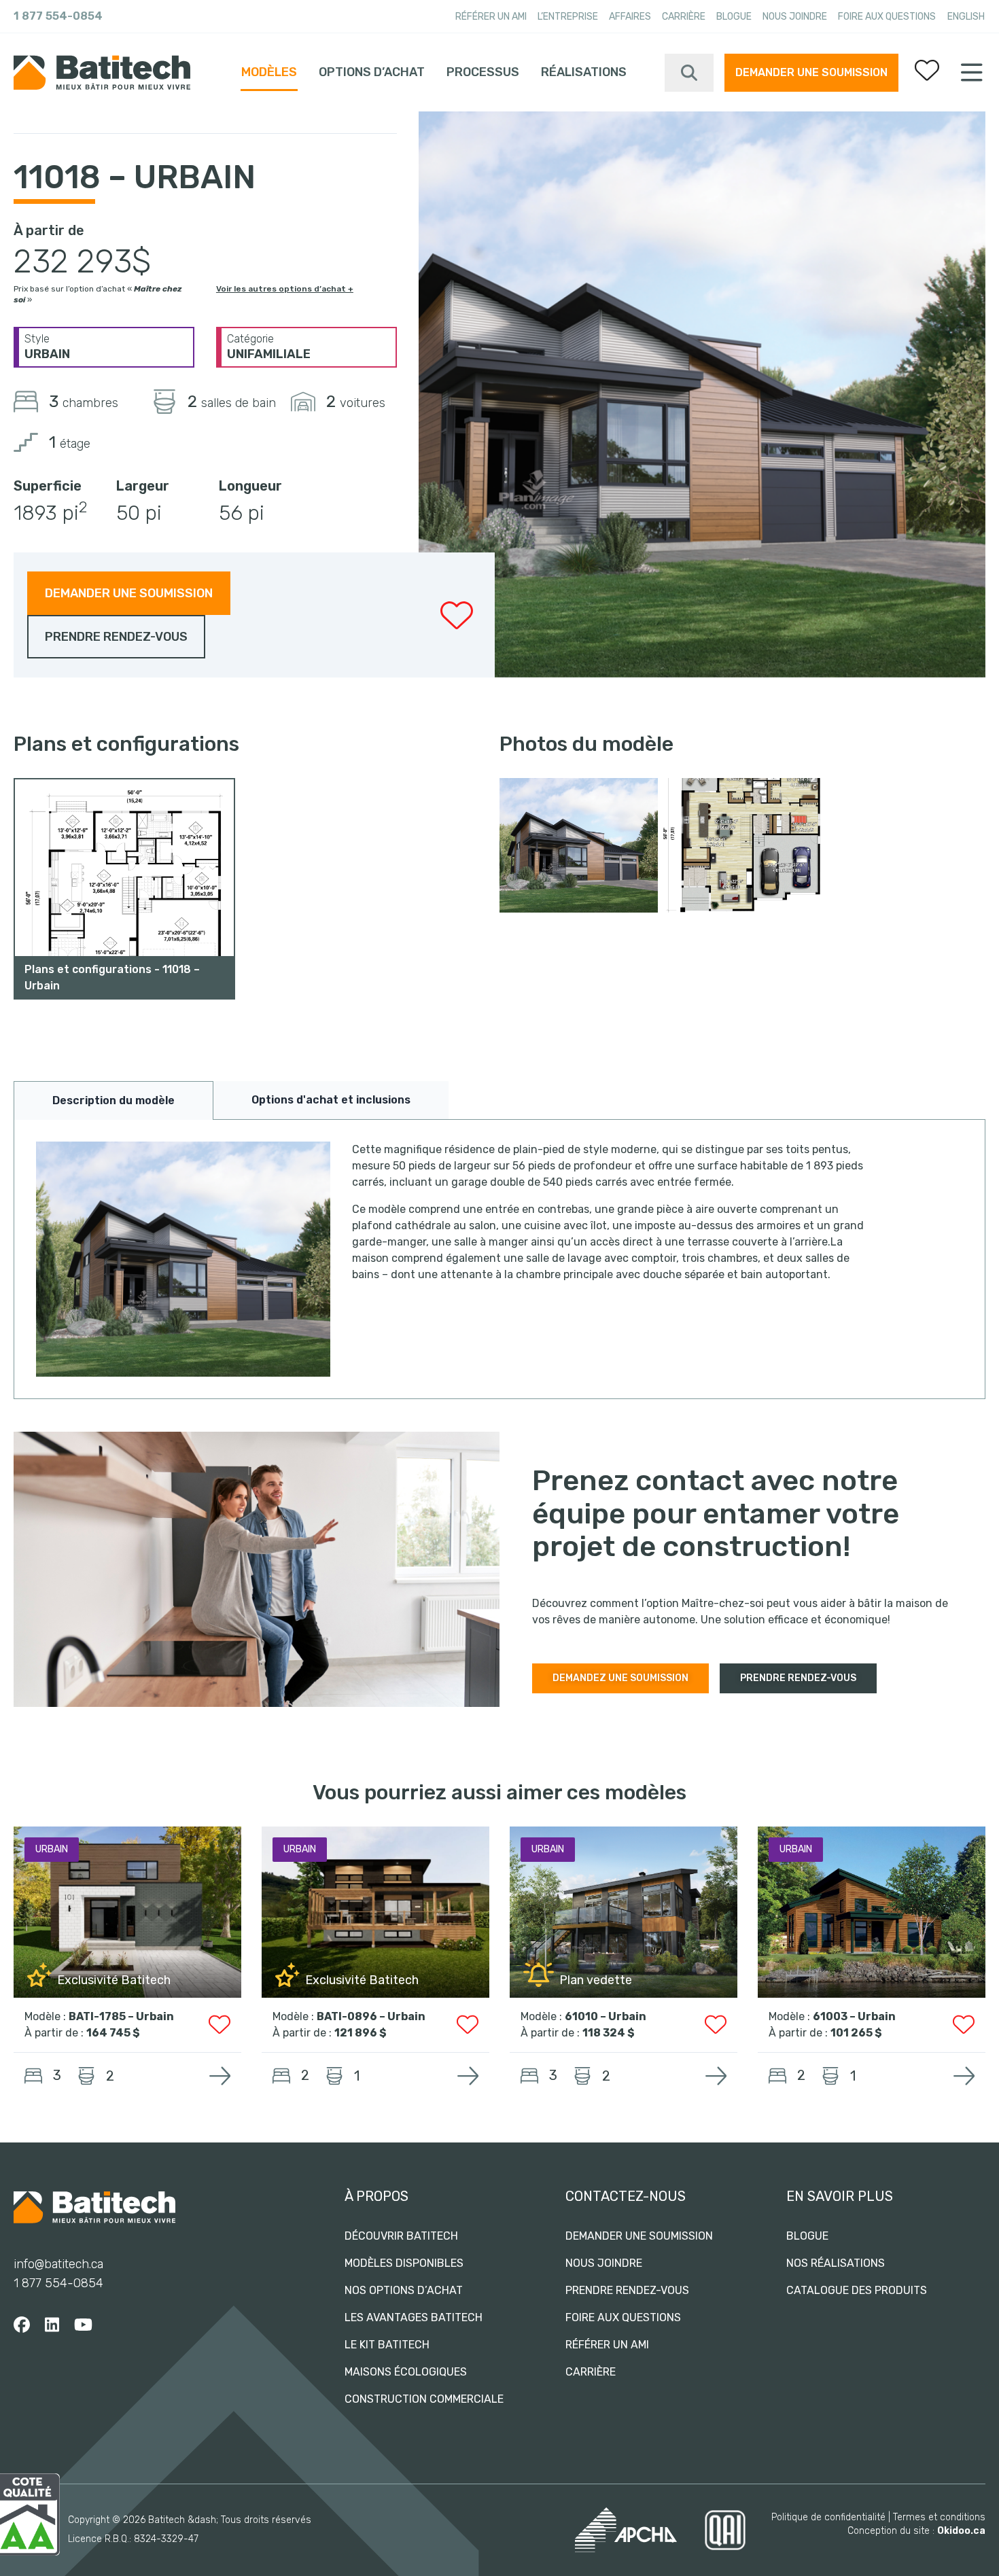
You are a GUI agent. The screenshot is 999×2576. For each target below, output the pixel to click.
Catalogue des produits (857, 2290)
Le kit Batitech (387, 2345)
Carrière (684, 17)
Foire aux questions (887, 17)
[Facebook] (22, 2325)
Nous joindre (795, 17)
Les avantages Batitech (414, 2317)
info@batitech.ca (58, 2264)
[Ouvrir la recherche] (689, 73)
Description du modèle (113, 1100)
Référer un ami (491, 17)
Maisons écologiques (406, 2372)
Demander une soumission (811, 72)
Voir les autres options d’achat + (285, 289)
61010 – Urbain (606, 2016)
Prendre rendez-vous (627, 2290)
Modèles (269, 72)
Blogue (734, 17)
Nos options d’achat (404, 2290)
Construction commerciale (424, 2399)
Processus (483, 72)
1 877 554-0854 (58, 16)
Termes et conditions (939, 2517)
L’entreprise (568, 17)
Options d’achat (372, 72)
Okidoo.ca (961, 2531)
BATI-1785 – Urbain (121, 2016)
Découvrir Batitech (401, 2236)
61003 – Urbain (854, 2016)
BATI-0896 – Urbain (371, 2016)
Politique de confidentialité (828, 2517)
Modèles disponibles (404, 2263)
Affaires (630, 17)
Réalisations (584, 72)
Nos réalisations (836, 2263)
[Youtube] (83, 2325)
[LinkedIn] (52, 2325)
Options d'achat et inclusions (331, 1100)
